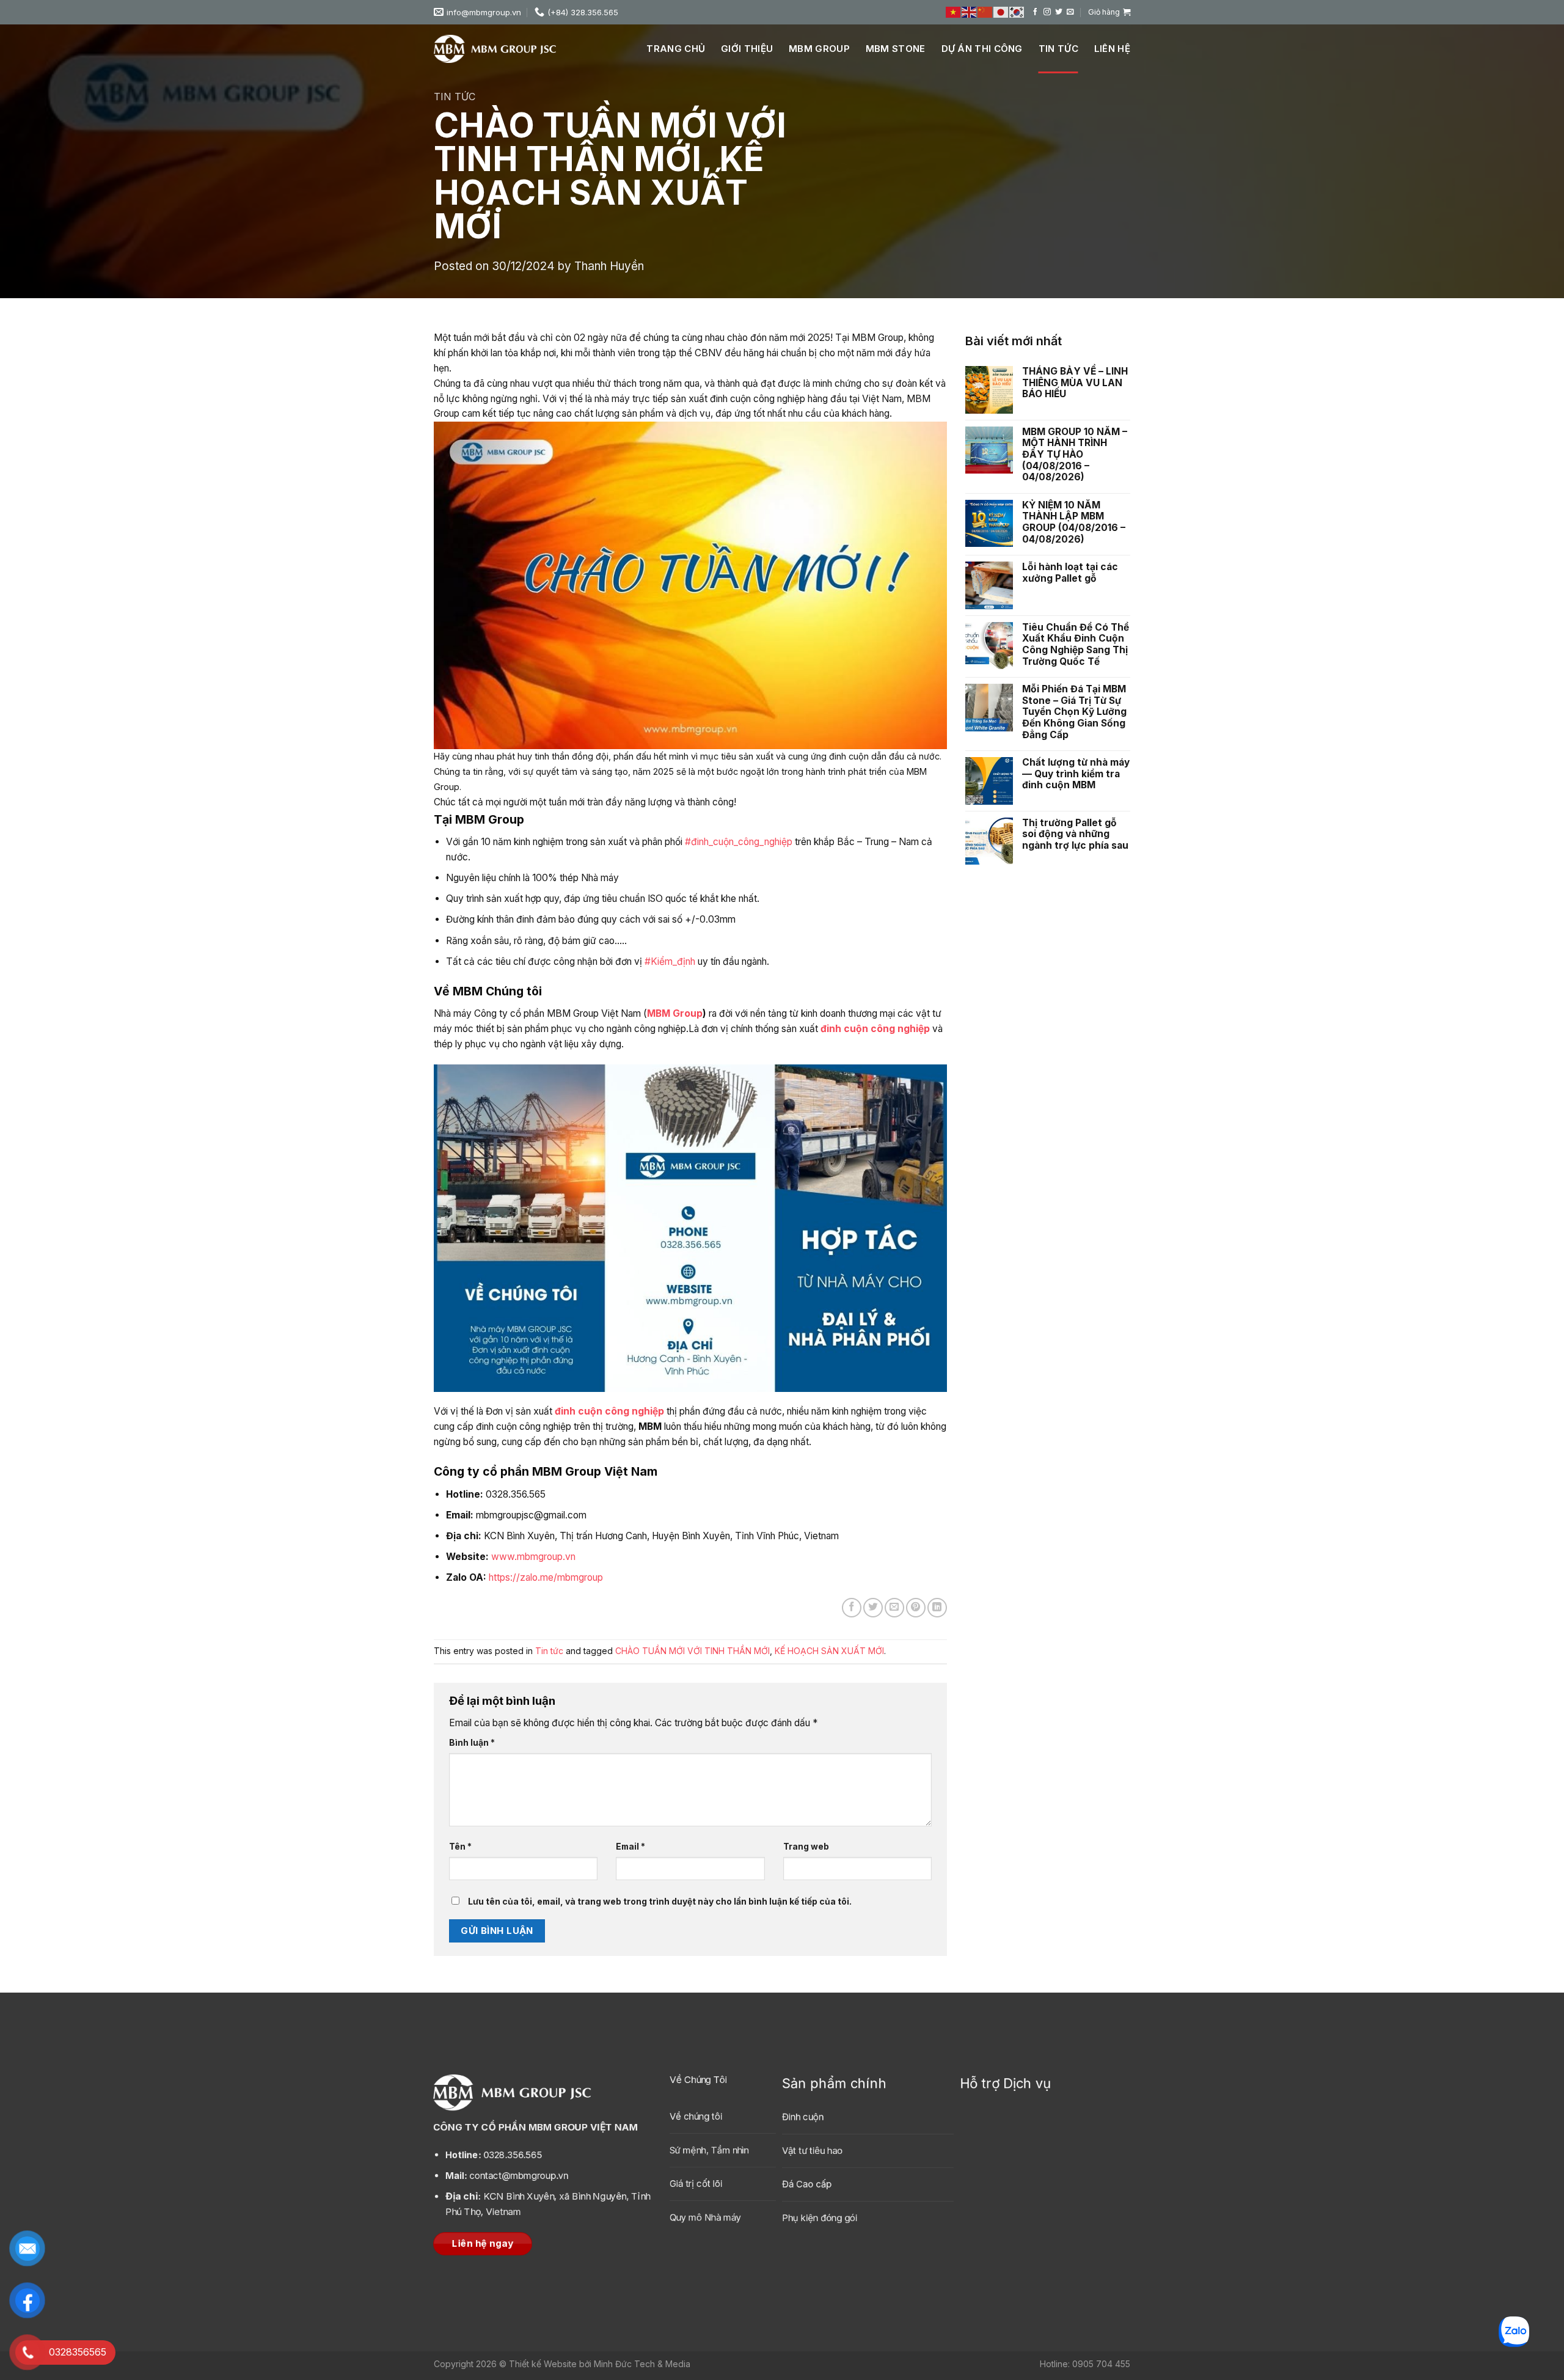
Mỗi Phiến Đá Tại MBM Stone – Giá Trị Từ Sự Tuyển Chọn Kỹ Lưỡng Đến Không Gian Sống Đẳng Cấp (1074, 712)
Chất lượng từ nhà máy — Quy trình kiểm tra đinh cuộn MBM (1076, 774)
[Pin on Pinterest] (916, 1608)
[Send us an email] (1070, 12)
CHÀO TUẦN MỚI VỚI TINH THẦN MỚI (692, 1651)
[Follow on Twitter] (1059, 12)
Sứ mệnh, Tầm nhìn (709, 2150)
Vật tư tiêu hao (812, 2151)
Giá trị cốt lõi (696, 2184)
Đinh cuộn (803, 2118)
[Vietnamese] (954, 12)
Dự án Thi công (982, 49)
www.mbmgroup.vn (533, 1557)
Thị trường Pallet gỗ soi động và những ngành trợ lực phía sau (1075, 834)
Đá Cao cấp (807, 2185)
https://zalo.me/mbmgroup (546, 1577)
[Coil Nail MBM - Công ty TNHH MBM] (495, 49)
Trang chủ (676, 49)
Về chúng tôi (696, 2116)
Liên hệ (1112, 49)
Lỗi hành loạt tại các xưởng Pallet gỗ (1070, 573)
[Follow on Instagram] (1047, 12)
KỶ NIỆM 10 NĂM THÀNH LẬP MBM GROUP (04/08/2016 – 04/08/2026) (1074, 522)
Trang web (806, 1846)
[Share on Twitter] (873, 1608)
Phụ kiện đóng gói (820, 2218)
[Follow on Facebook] (1036, 12)
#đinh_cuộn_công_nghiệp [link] (739, 842)
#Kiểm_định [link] (670, 961)
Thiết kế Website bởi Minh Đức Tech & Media (600, 2364)
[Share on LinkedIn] (937, 1608)
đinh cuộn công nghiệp (875, 1029)
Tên (460, 1846)
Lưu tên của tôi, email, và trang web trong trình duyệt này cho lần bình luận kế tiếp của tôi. (660, 1901)
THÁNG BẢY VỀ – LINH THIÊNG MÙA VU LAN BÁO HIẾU (1075, 383)
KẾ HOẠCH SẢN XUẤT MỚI (829, 1651)
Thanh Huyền (609, 266)
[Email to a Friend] (894, 1608)
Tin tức (1058, 49)
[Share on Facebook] (852, 1608)
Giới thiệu (747, 49)
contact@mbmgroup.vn (507, 2176)
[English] (970, 12)
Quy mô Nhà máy (705, 2217)
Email (630, 1846)
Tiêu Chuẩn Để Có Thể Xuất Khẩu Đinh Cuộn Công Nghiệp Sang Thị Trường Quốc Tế (1076, 645)
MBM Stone (896, 49)
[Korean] (1017, 12)
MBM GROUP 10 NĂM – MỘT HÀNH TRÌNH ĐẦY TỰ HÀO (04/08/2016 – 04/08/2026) (1075, 455)
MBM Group (819, 49)
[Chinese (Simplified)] (985, 12)
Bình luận (472, 1742)
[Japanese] (1001, 12)
